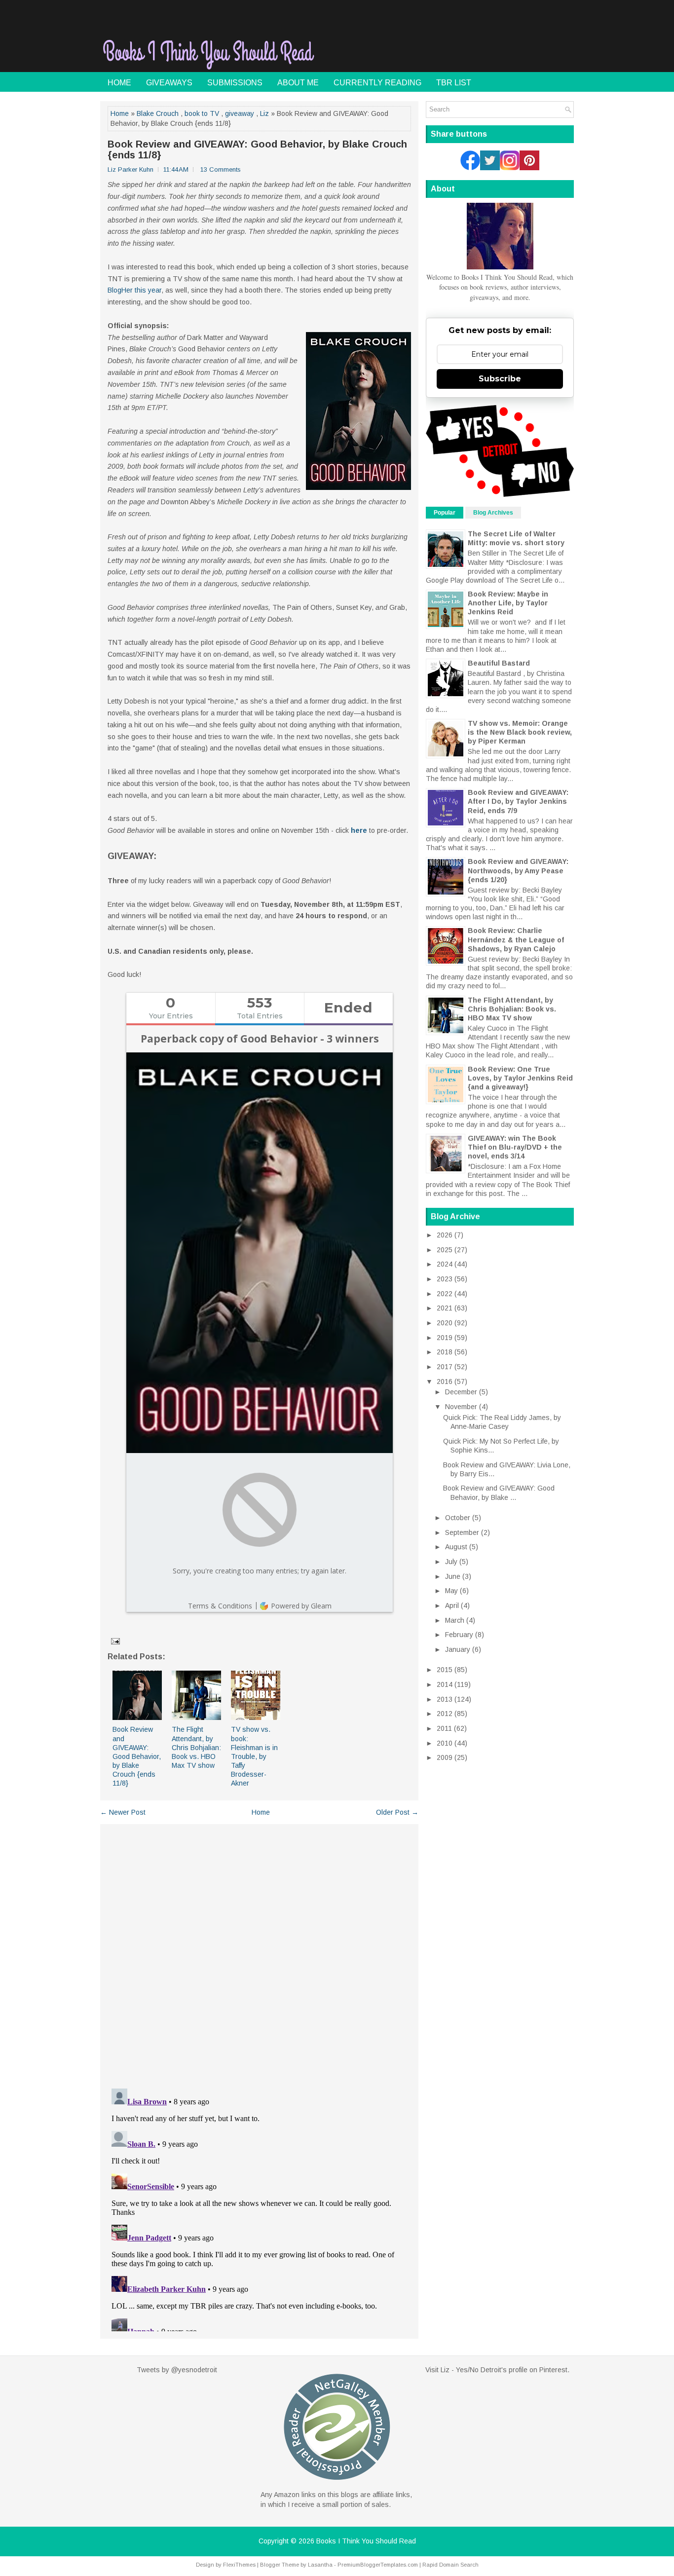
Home (119, 83)
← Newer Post (123, 1812)
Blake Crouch (158, 113)
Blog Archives (493, 513)
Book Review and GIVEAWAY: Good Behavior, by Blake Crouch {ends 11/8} (257, 149)
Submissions (235, 83)
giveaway (240, 113)
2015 (445, 1670)
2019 (445, 1338)
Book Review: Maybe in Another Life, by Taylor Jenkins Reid (508, 603)
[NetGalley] (337, 2485)
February (459, 1635)
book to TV (202, 113)
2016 (445, 1381)
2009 (445, 1757)
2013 (445, 1699)
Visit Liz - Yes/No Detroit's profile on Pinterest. (497, 2370)
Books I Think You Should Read (366, 2541)
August (456, 1547)
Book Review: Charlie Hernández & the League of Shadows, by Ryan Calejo (516, 939)
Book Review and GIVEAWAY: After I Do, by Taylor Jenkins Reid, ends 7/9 (518, 801)
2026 (445, 1235)
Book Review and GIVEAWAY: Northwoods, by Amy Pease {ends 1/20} (518, 870)
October (458, 1518)
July (451, 1562)
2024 (445, 1264)
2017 (445, 1367)
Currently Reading (377, 83)
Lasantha (320, 2565)
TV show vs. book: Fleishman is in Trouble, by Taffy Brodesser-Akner (254, 1756)
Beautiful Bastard (499, 663)
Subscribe (500, 379)
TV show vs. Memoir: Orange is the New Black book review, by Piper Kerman (520, 732)
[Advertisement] (458, 46)
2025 (445, 1250)
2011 (444, 1728)
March (455, 1620)
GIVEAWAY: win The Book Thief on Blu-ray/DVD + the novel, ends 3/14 (515, 1147)
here (359, 830)
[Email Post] (115, 1641)
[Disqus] (259, 1952)
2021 (445, 1308)
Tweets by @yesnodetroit (177, 2370)
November (461, 1407)
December (461, 1392)
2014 (445, 1684)
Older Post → (397, 1812)
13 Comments (221, 169)
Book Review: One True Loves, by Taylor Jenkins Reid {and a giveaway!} (520, 1078)
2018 (445, 1352)
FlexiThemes (239, 2565)
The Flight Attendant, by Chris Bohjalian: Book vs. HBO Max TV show (196, 1747)
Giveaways (169, 83)
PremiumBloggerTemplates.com (378, 2565)
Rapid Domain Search (450, 2565)
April (452, 1605)
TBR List (454, 83)
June (453, 1576)
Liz (264, 113)
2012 (445, 1714)
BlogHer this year (134, 290)
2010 (445, 1743)
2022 (445, 1294)
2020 (445, 1323)
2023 (445, 1279)
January (458, 1649)
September (462, 1532)
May (451, 1591)
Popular (445, 513)
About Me (298, 83)
